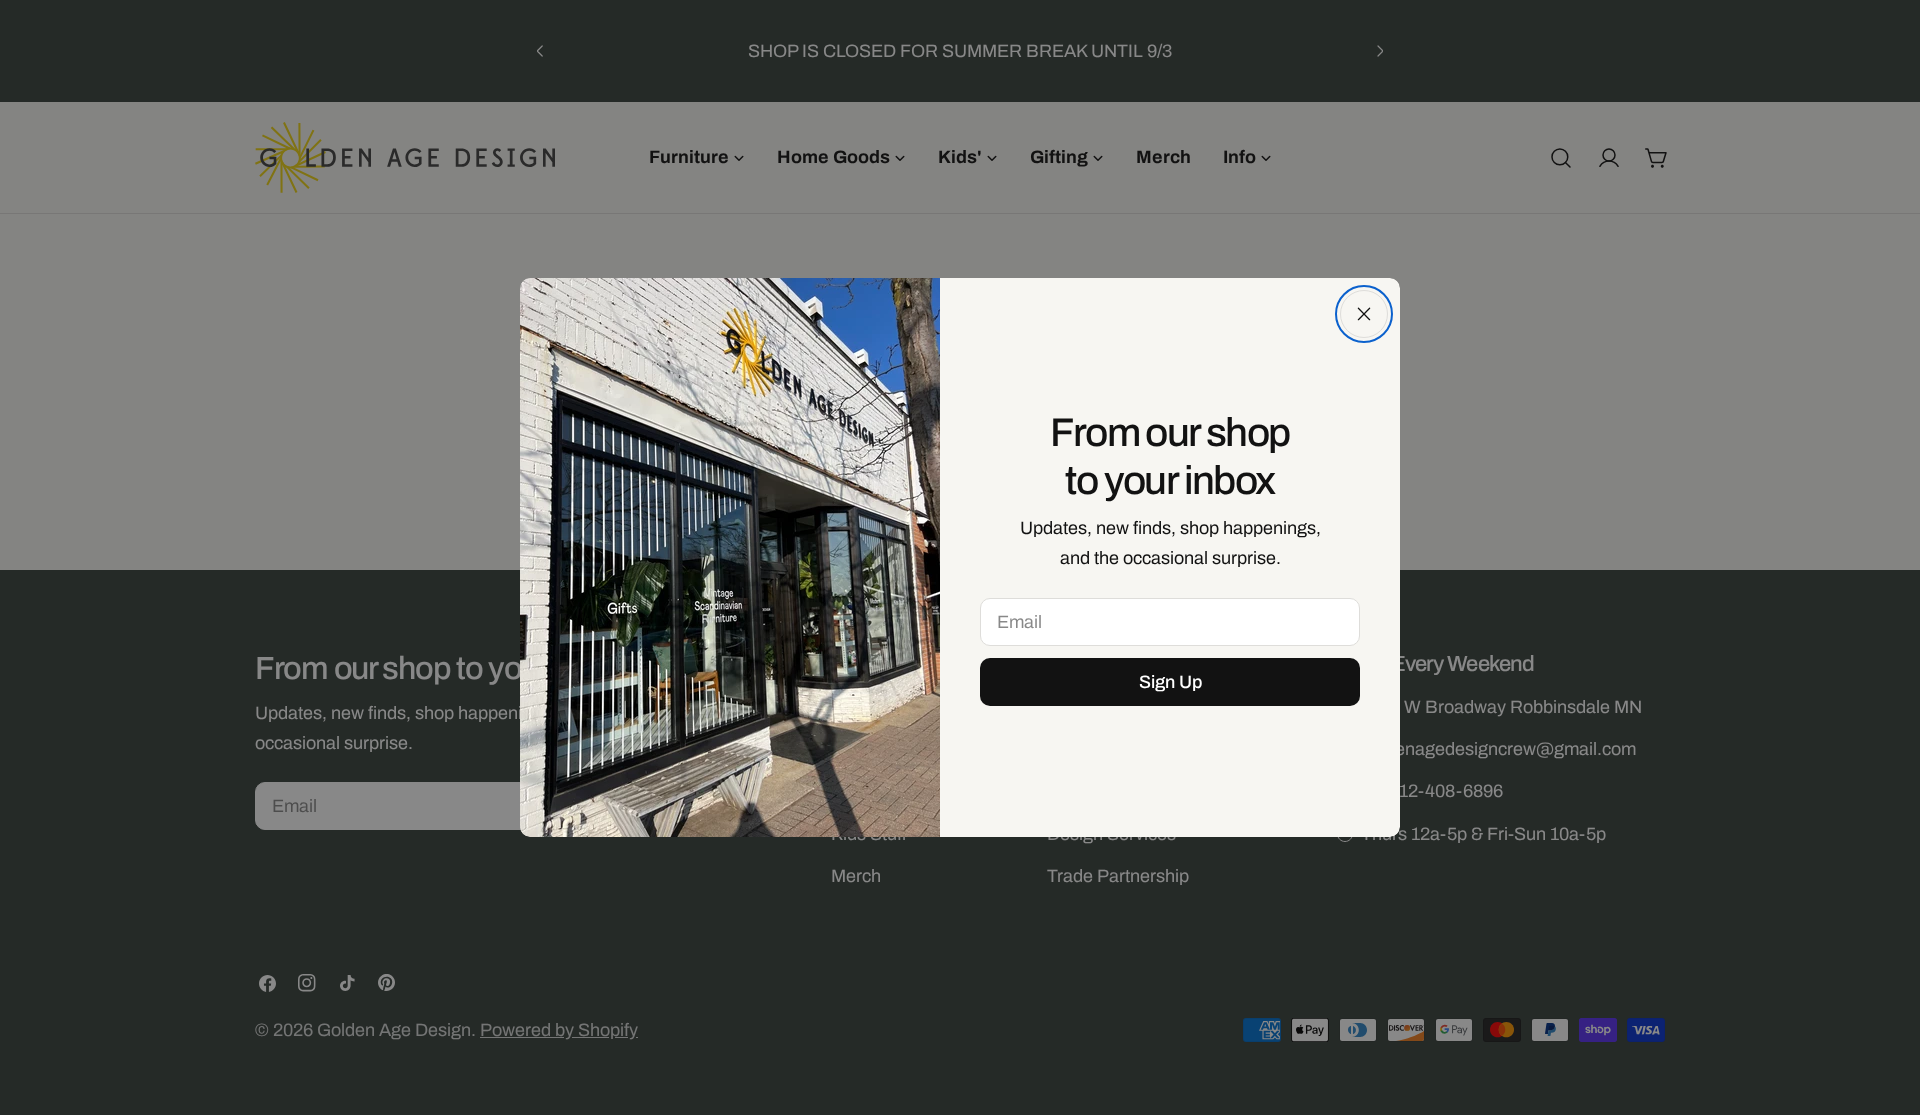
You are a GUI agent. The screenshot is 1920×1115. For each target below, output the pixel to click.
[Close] (1364, 314)
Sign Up (1170, 682)
